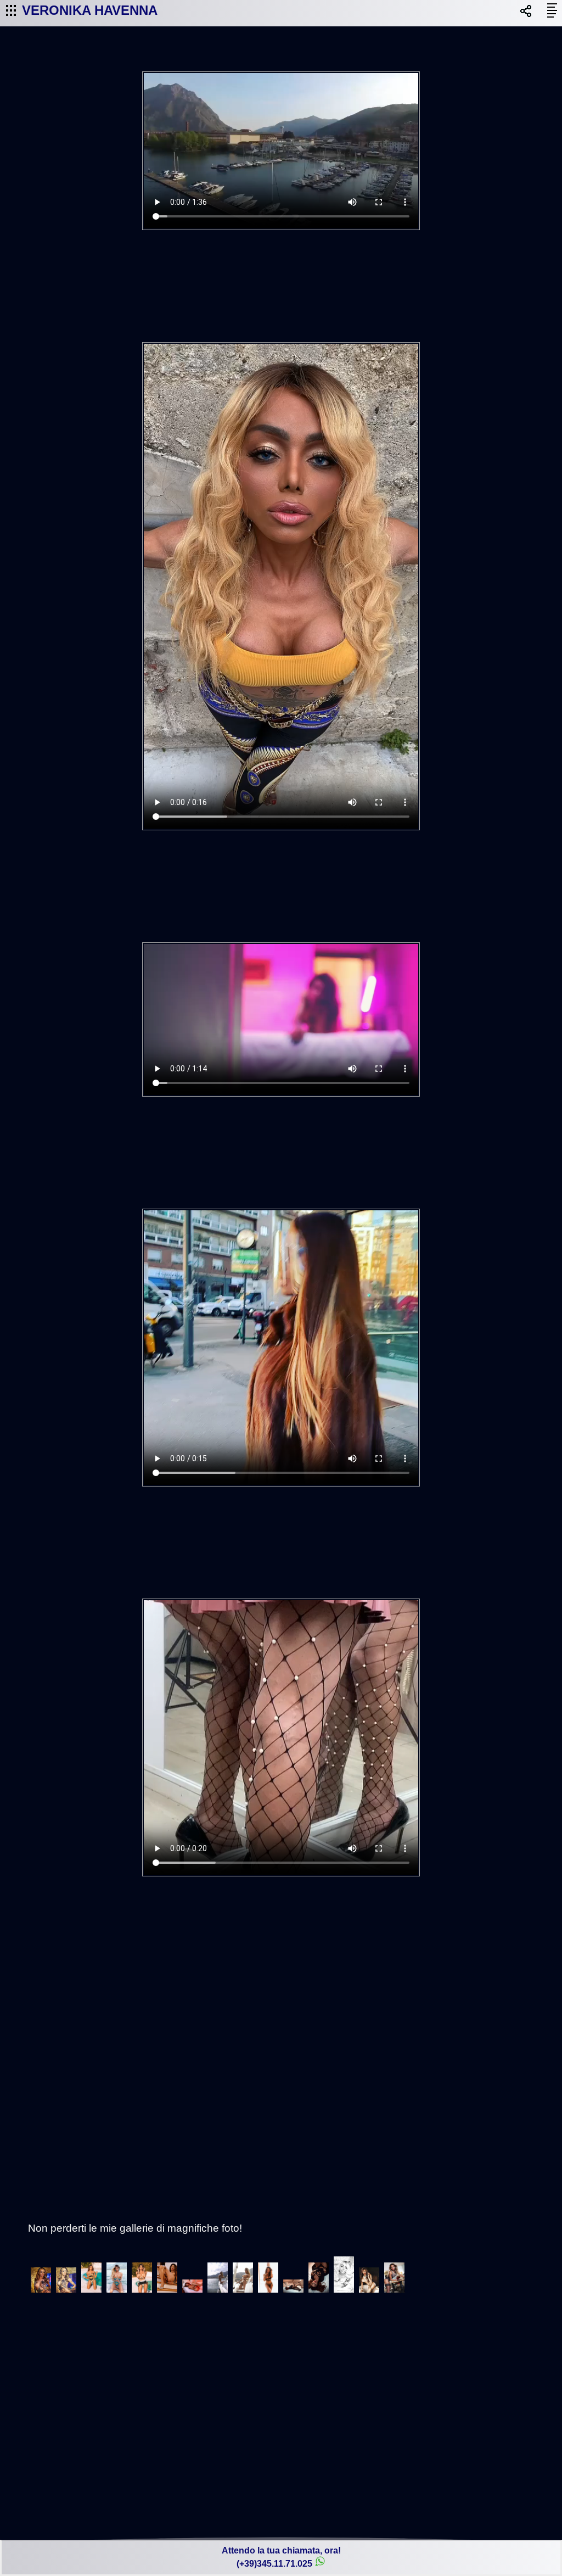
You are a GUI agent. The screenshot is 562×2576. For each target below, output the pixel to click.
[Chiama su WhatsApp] (320, 2564)
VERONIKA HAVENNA (90, 10)
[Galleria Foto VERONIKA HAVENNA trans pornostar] (41, 2292)
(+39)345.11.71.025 (274, 2564)
